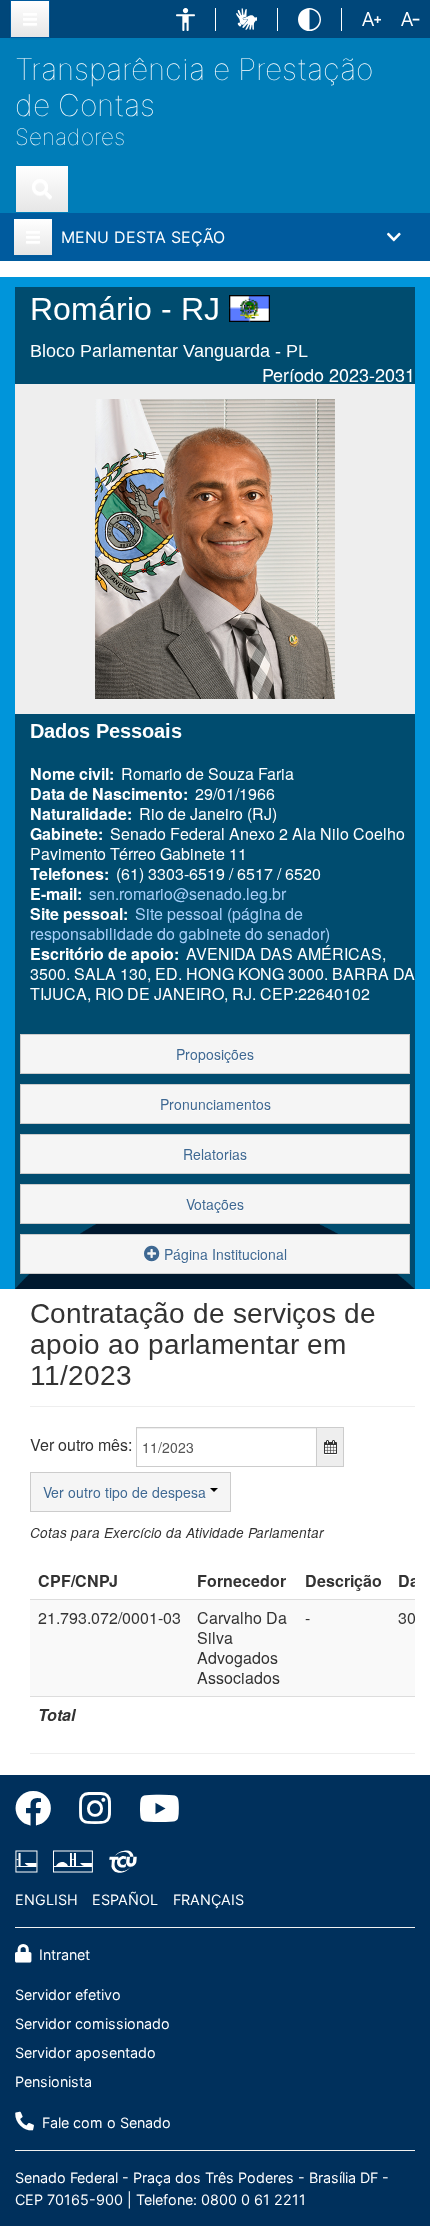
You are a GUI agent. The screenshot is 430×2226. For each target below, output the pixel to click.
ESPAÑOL (125, 1899)
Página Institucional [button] (223, 1254)
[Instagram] (95, 1812)
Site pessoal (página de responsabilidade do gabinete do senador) (180, 923)
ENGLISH (46, 1899)
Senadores (70, 136)
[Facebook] (40, 1812)
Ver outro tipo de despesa (126, 1492)
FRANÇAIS (208, 1899)
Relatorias (215, 1154)
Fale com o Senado (104, 2122)
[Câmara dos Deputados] (30, 1861)
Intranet (62, 1954)
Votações (215, 1204)
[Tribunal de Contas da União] (119, 1861)
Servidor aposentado (85, 2052)
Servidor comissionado (92, 2023)
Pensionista (53, 2081)
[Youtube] (152, 1812)
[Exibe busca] (42, 189)
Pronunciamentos (215, 1104)
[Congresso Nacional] (73, 1861)
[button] (185, 19)
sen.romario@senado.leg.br (187, 893)
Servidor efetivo (68, 1994)
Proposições (215, 1054)
